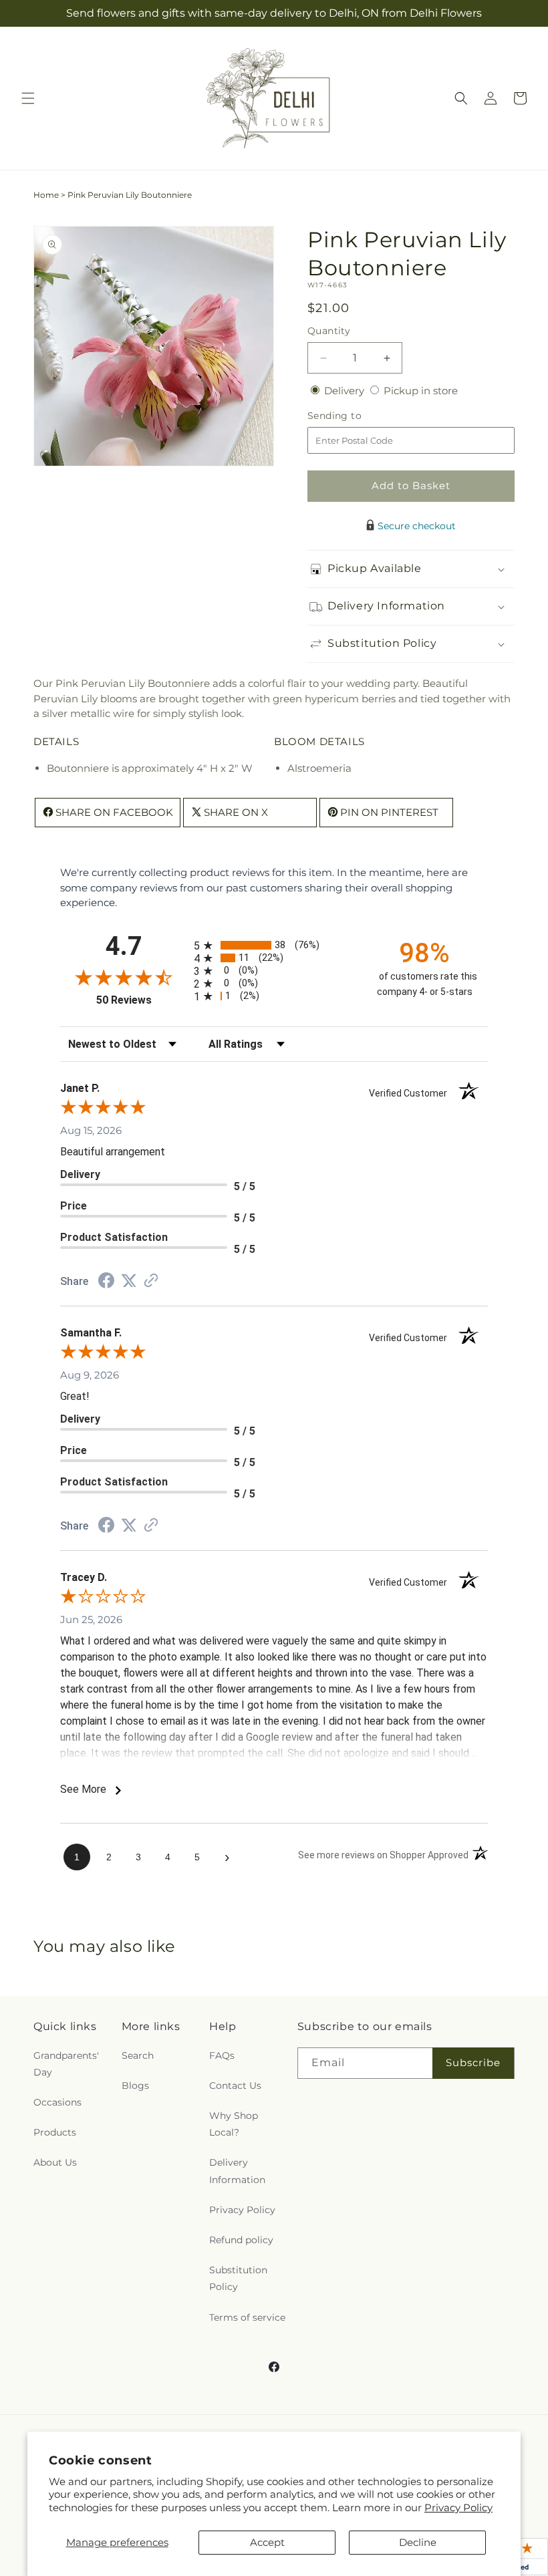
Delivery (346, 391)
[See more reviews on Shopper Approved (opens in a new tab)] (151, 1281)
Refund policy (241, 2240)
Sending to (355, 416)
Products (55, 2132)
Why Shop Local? (234, 2124)
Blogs (135, 2086)
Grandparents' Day (66, 2064)
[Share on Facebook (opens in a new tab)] (106, 1282)
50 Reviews (142, 1000)
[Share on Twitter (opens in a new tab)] (129, 1281)
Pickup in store (421, 391)
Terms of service (247, 2317)
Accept (267, 2542)
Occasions (57, 2102)
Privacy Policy (458, 2508)
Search (138, 2055)
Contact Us (235, 2086)
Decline (418, 2542)
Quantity (329, 331)
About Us (55, 2162)
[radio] (274, 945)
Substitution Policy (238, 2278)
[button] (28, 98)
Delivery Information (237, 2171)
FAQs (222, 2055)
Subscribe (473, 2062)
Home (46, 195)
